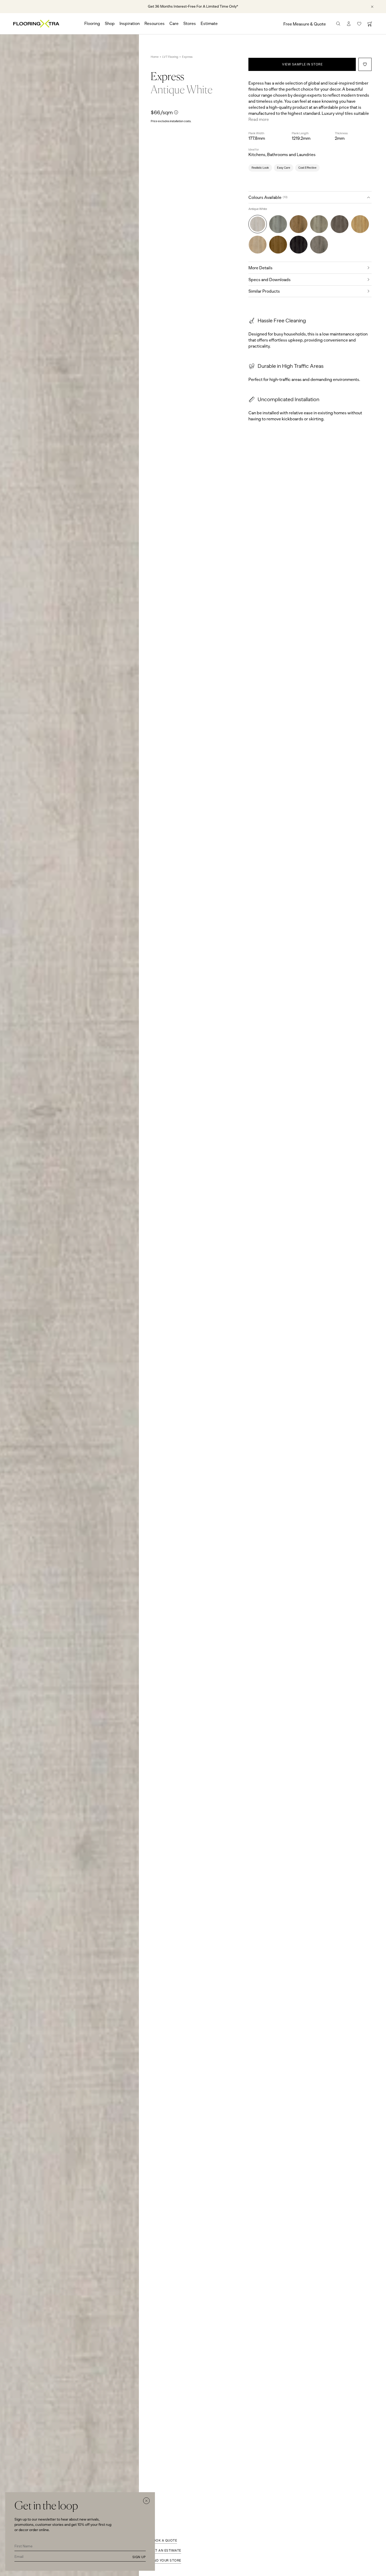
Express (187, 57)
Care (174, 24)
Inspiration (130, 24)
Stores (190, 24)
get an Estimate (166, 2551)
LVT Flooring (170, 57)
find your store (166, 2560)
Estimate (209, 24)
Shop (110, 24)
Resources (155, 24)
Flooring (92, 24)
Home (155, 57)
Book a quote (164, 2541)
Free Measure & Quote (305, 24)
